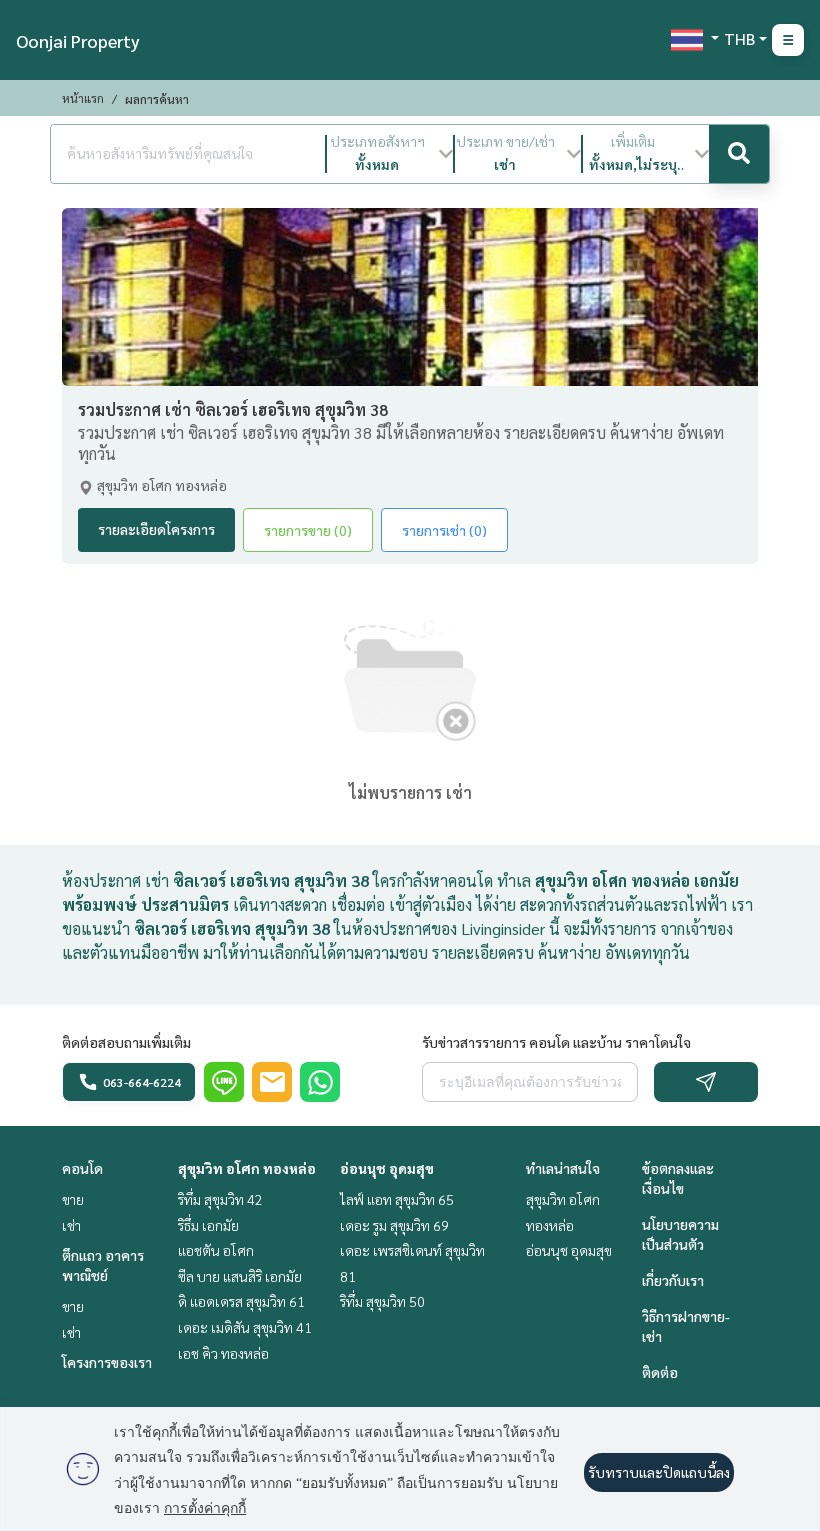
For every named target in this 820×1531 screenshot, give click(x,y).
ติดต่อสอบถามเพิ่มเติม (126, 1042)
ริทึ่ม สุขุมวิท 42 (220, 1199)
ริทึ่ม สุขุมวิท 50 (382, 1301)
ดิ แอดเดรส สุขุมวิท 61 (241, 1301)
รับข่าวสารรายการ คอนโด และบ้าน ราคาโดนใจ (556, 1042)
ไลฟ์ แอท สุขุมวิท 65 (397, 1199)
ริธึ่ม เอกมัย (208, 1225)
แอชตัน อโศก (216, 1250)
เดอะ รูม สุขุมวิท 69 (394, 1225)
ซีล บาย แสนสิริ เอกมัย (240, 1276)
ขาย (73, 1199)
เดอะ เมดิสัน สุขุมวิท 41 (245, 1327)
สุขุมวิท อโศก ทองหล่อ (247, 1168)
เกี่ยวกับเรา (673, 1280)
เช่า (71, 1225)
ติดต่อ (660, 1372)
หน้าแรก (83, 98)
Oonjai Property (78, 40)
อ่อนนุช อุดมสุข (387, 1168)
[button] (390, 154)
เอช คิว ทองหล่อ (223, 1353)
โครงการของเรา (107, 1362)
